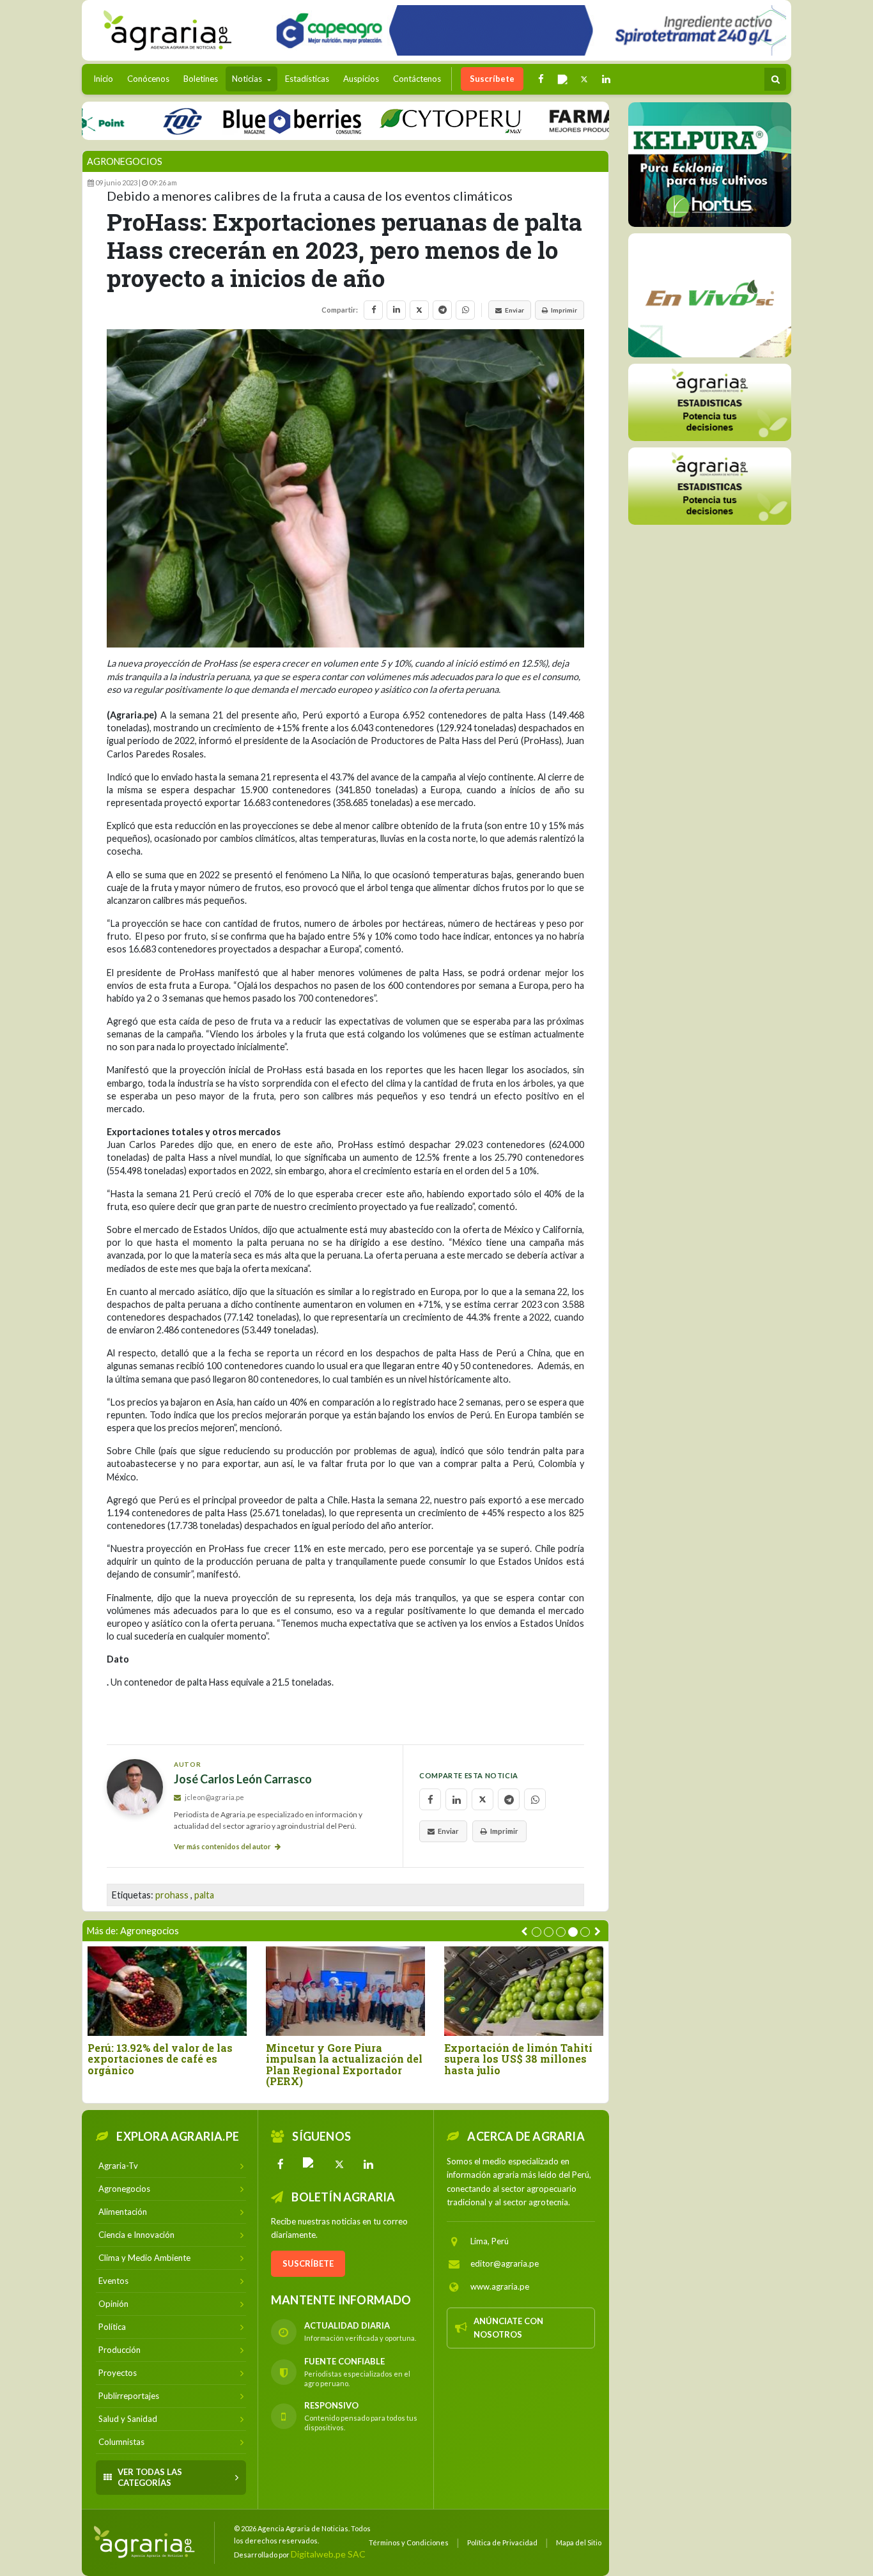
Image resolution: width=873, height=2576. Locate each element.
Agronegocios (125, 161)
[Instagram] (310, 2164)
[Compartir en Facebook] (373, 310)
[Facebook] (281, 2164)
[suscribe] (710, 485)
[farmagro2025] (586, 120)
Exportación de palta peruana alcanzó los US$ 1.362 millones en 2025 (344, 2059)
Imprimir (564, 310)
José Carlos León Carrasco (243, 1779)
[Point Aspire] (526, 30)
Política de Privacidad (502, 2542)
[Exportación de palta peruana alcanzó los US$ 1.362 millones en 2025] (345, 1991)
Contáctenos (417, 79)
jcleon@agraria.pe (214, 1797)
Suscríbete (492, 79)
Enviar (514, 310)
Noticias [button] (248, 79)
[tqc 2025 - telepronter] (135, 120)
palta (204, 1895)
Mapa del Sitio (579, 2542)
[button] (537, 1932)
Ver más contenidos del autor (223, 1846)
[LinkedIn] (369, 2164)
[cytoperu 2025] (404, 120)
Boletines (201, 79)
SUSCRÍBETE (308, 2263)
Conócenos (148, 79)
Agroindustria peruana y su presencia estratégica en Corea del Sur (160, 2059)
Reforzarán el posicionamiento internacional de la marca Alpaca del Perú (512, 2065)
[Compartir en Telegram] (442, 310)
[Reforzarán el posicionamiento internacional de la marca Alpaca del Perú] (524, 1991)
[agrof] (710, 402)
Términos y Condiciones (409, 2542)
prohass (172, 1895)
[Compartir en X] (419, 310)
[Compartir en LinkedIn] (396, 310)
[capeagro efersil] (710, 295)
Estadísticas (307, 79)
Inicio (106, 78)
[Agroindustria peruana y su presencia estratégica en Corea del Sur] (167, 1991)
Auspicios (361, 79)
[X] (339, 2164)
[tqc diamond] (710, 164)
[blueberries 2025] (246, 120)
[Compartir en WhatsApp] (465, 310)
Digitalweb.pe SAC (328, 2554)
